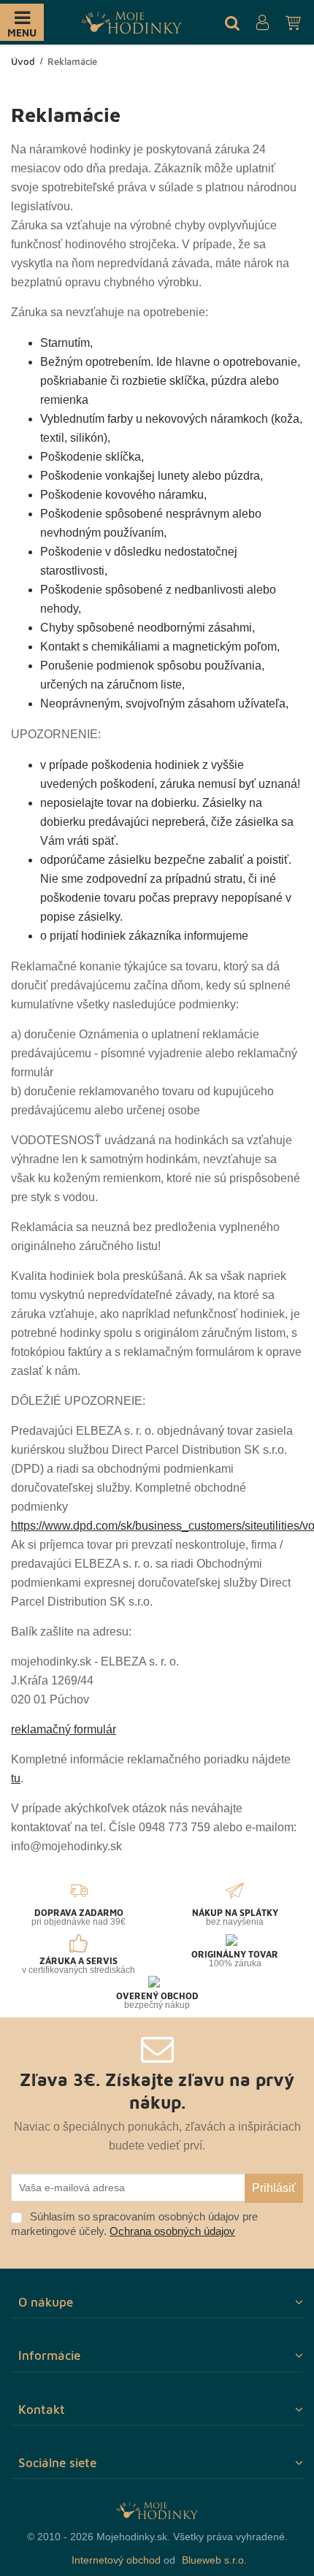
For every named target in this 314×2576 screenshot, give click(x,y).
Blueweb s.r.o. (214, 2560)
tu (16, 1778)
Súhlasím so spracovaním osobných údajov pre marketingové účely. (134, 2224)
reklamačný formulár (64, 1729)
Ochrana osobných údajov (172, 2231)
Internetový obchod (116, 2560)
